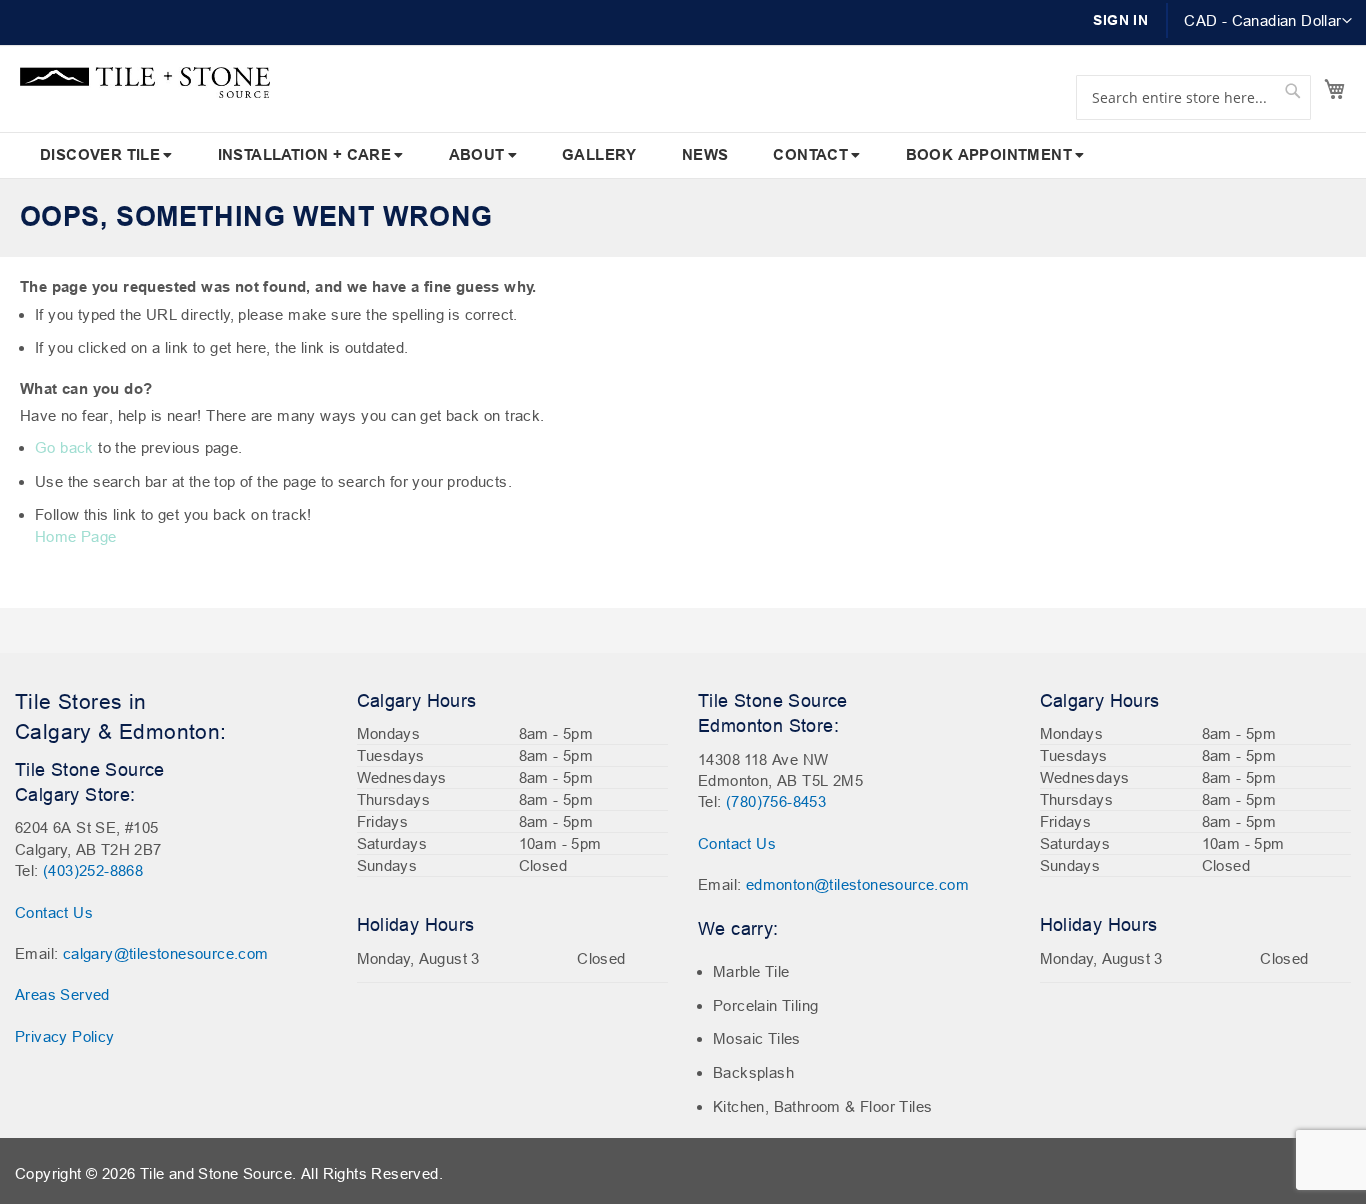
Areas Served (62, 994)
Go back (64, 447)
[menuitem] (106, 155)
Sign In (1120, 20)
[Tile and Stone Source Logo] (145, 82)
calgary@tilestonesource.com (166, 953)
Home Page (76, 536)
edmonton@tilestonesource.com (857, 884)
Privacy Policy (65, 1036)
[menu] (683, 155)
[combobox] (1193, 97)
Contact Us (54, 912)
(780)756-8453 (776, 801)
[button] (1268, 21)
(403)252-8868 (93, 870)
